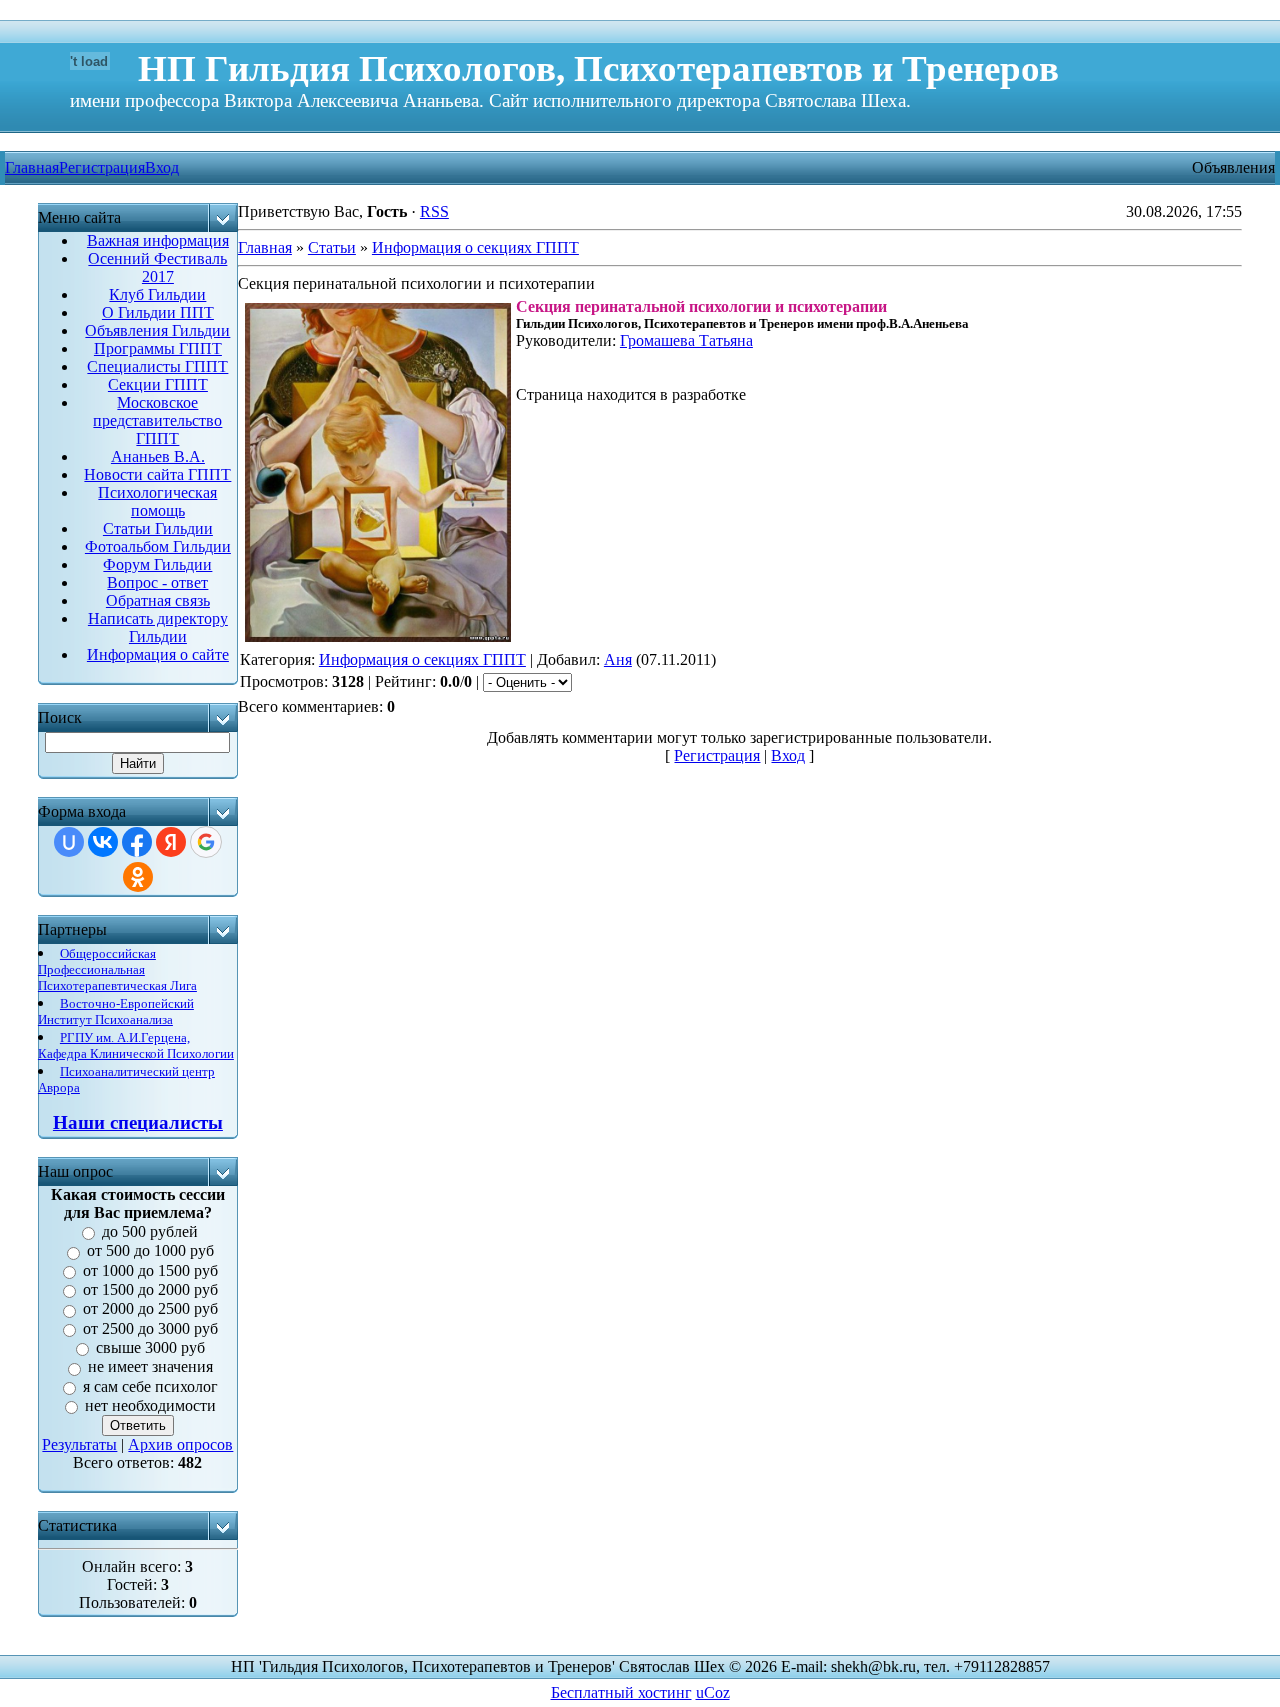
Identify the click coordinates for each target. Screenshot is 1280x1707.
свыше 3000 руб (150, 1347)
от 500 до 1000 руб (150, 1251)
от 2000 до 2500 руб (150, 1309)
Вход (162, 167)
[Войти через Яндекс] (171, 842)
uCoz (713, 1692)
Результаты (79, 1444)
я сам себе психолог (150, 1386)
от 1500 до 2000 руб (150, 1289)
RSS (434, 211)
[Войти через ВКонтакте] (103, 842)
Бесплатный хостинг (621, 1692)
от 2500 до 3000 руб (150, 1328)
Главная (265, 247)
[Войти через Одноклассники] (138, 877)
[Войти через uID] (69, 842)
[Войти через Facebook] (137, 842)
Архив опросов (180, 1444)
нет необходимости (150, 1405)
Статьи (332, 247)
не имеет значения (150, 1367)
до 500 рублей (150, 1231)
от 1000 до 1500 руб (150, 1270)
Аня (618, 659)
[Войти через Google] (206, 842)
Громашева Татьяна (686, 340)
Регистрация (102, 167)
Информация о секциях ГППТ (475, 247)
